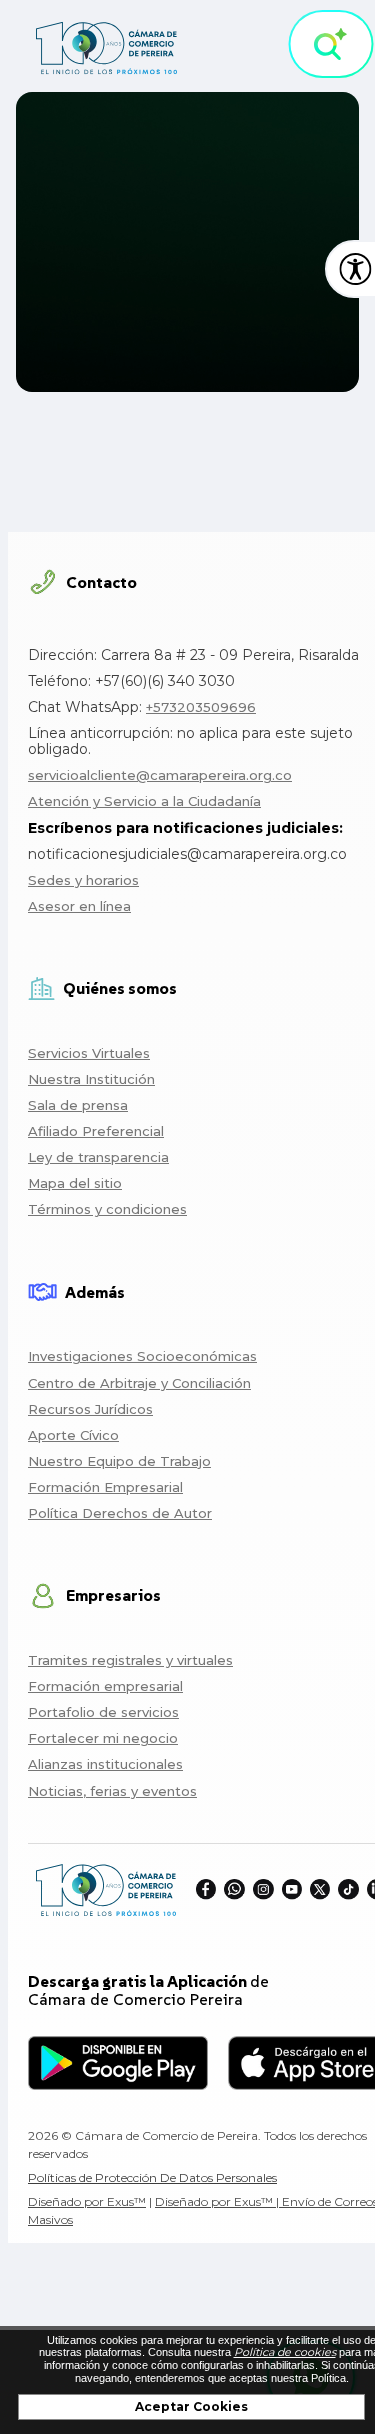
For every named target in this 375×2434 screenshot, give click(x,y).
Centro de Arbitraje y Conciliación (139, 1383)
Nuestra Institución (91, 1079)
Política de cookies (285, 2352)
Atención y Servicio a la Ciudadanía (144, 801)
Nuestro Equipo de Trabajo (119, 1461)
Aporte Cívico (73, 1435)
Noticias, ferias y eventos (112, 1791)
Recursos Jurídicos (90, 1409)
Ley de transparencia (98, 1157)
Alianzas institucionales (105, 1764)
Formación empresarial (105, 1686)
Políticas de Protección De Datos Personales (152, 2177)
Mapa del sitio (75, 1183)
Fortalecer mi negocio (103, 1738)
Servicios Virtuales (89, 1053)
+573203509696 (201, 707)
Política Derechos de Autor (120, 1513)
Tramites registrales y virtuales (130, 1660)
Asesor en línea (79, 906)
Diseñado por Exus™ (87, 2201)
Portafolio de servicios (103, 1712)
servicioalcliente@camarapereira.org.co (160, 775)
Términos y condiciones (107, 1209)
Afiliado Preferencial (96, 1131)
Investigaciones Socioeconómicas (142, 1356)
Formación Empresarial (105, 1487)
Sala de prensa (78, 1105)
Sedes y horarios (83, 880)
